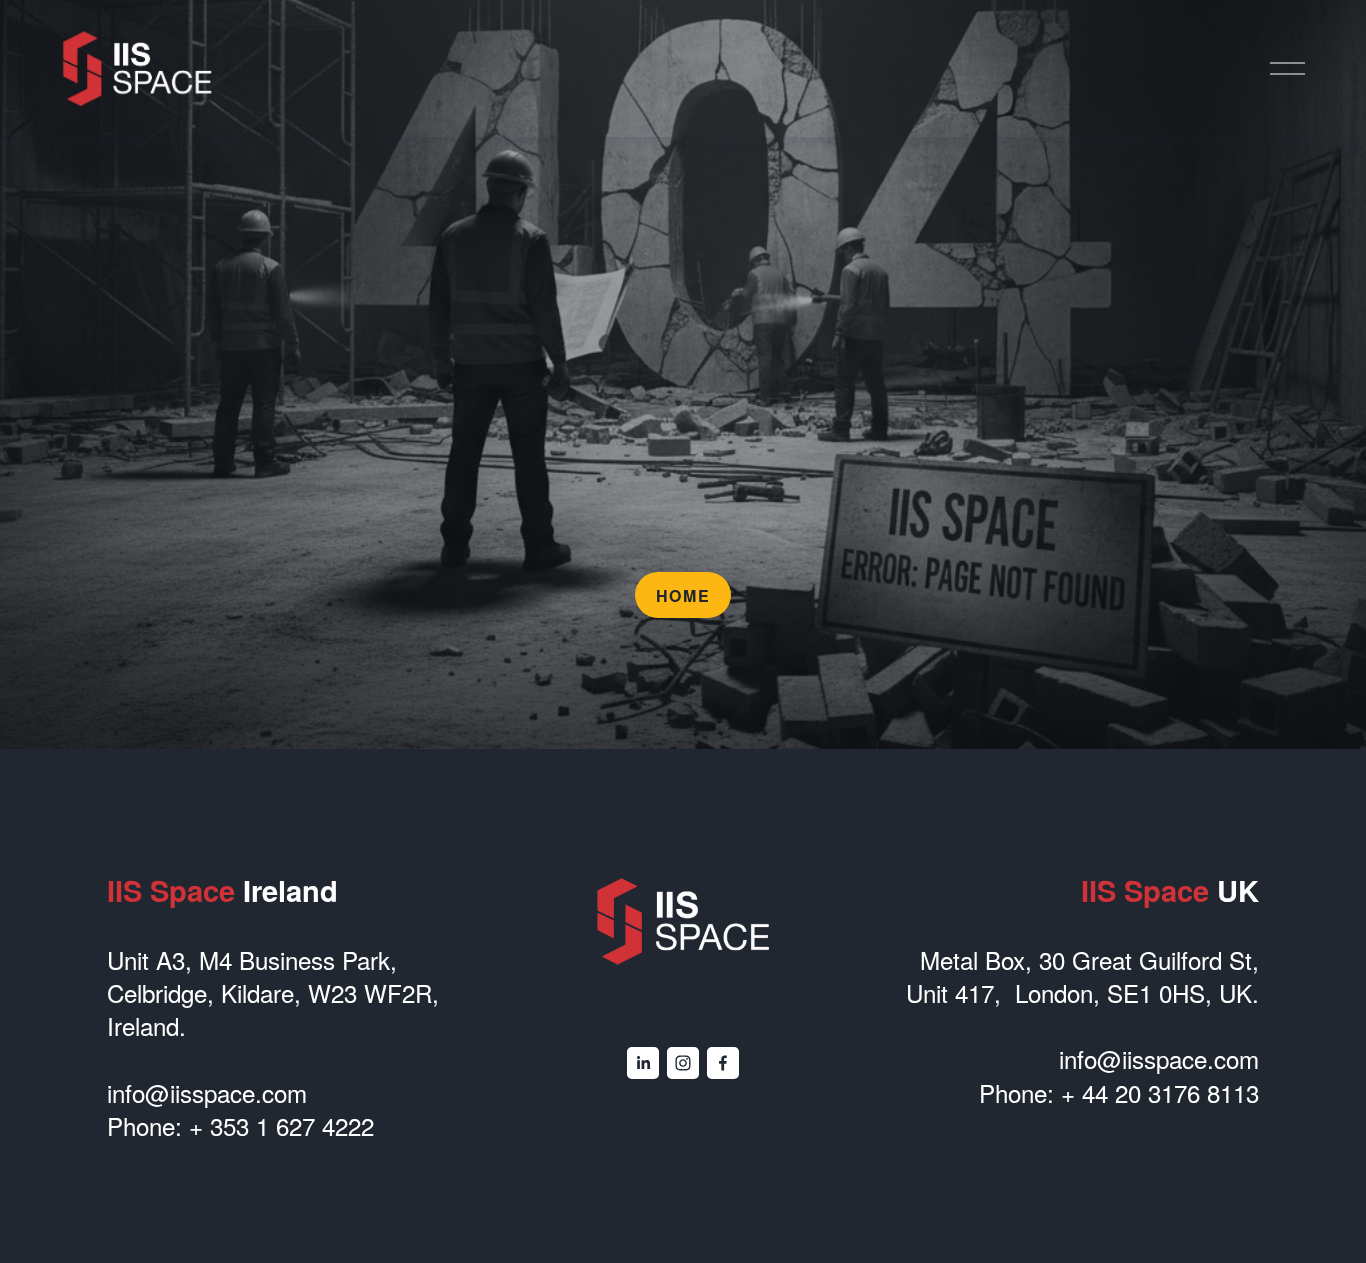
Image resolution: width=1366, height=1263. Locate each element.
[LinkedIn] (643, 1063)
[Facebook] (723, 1063)
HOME (683, 595)
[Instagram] (683, 1063)
